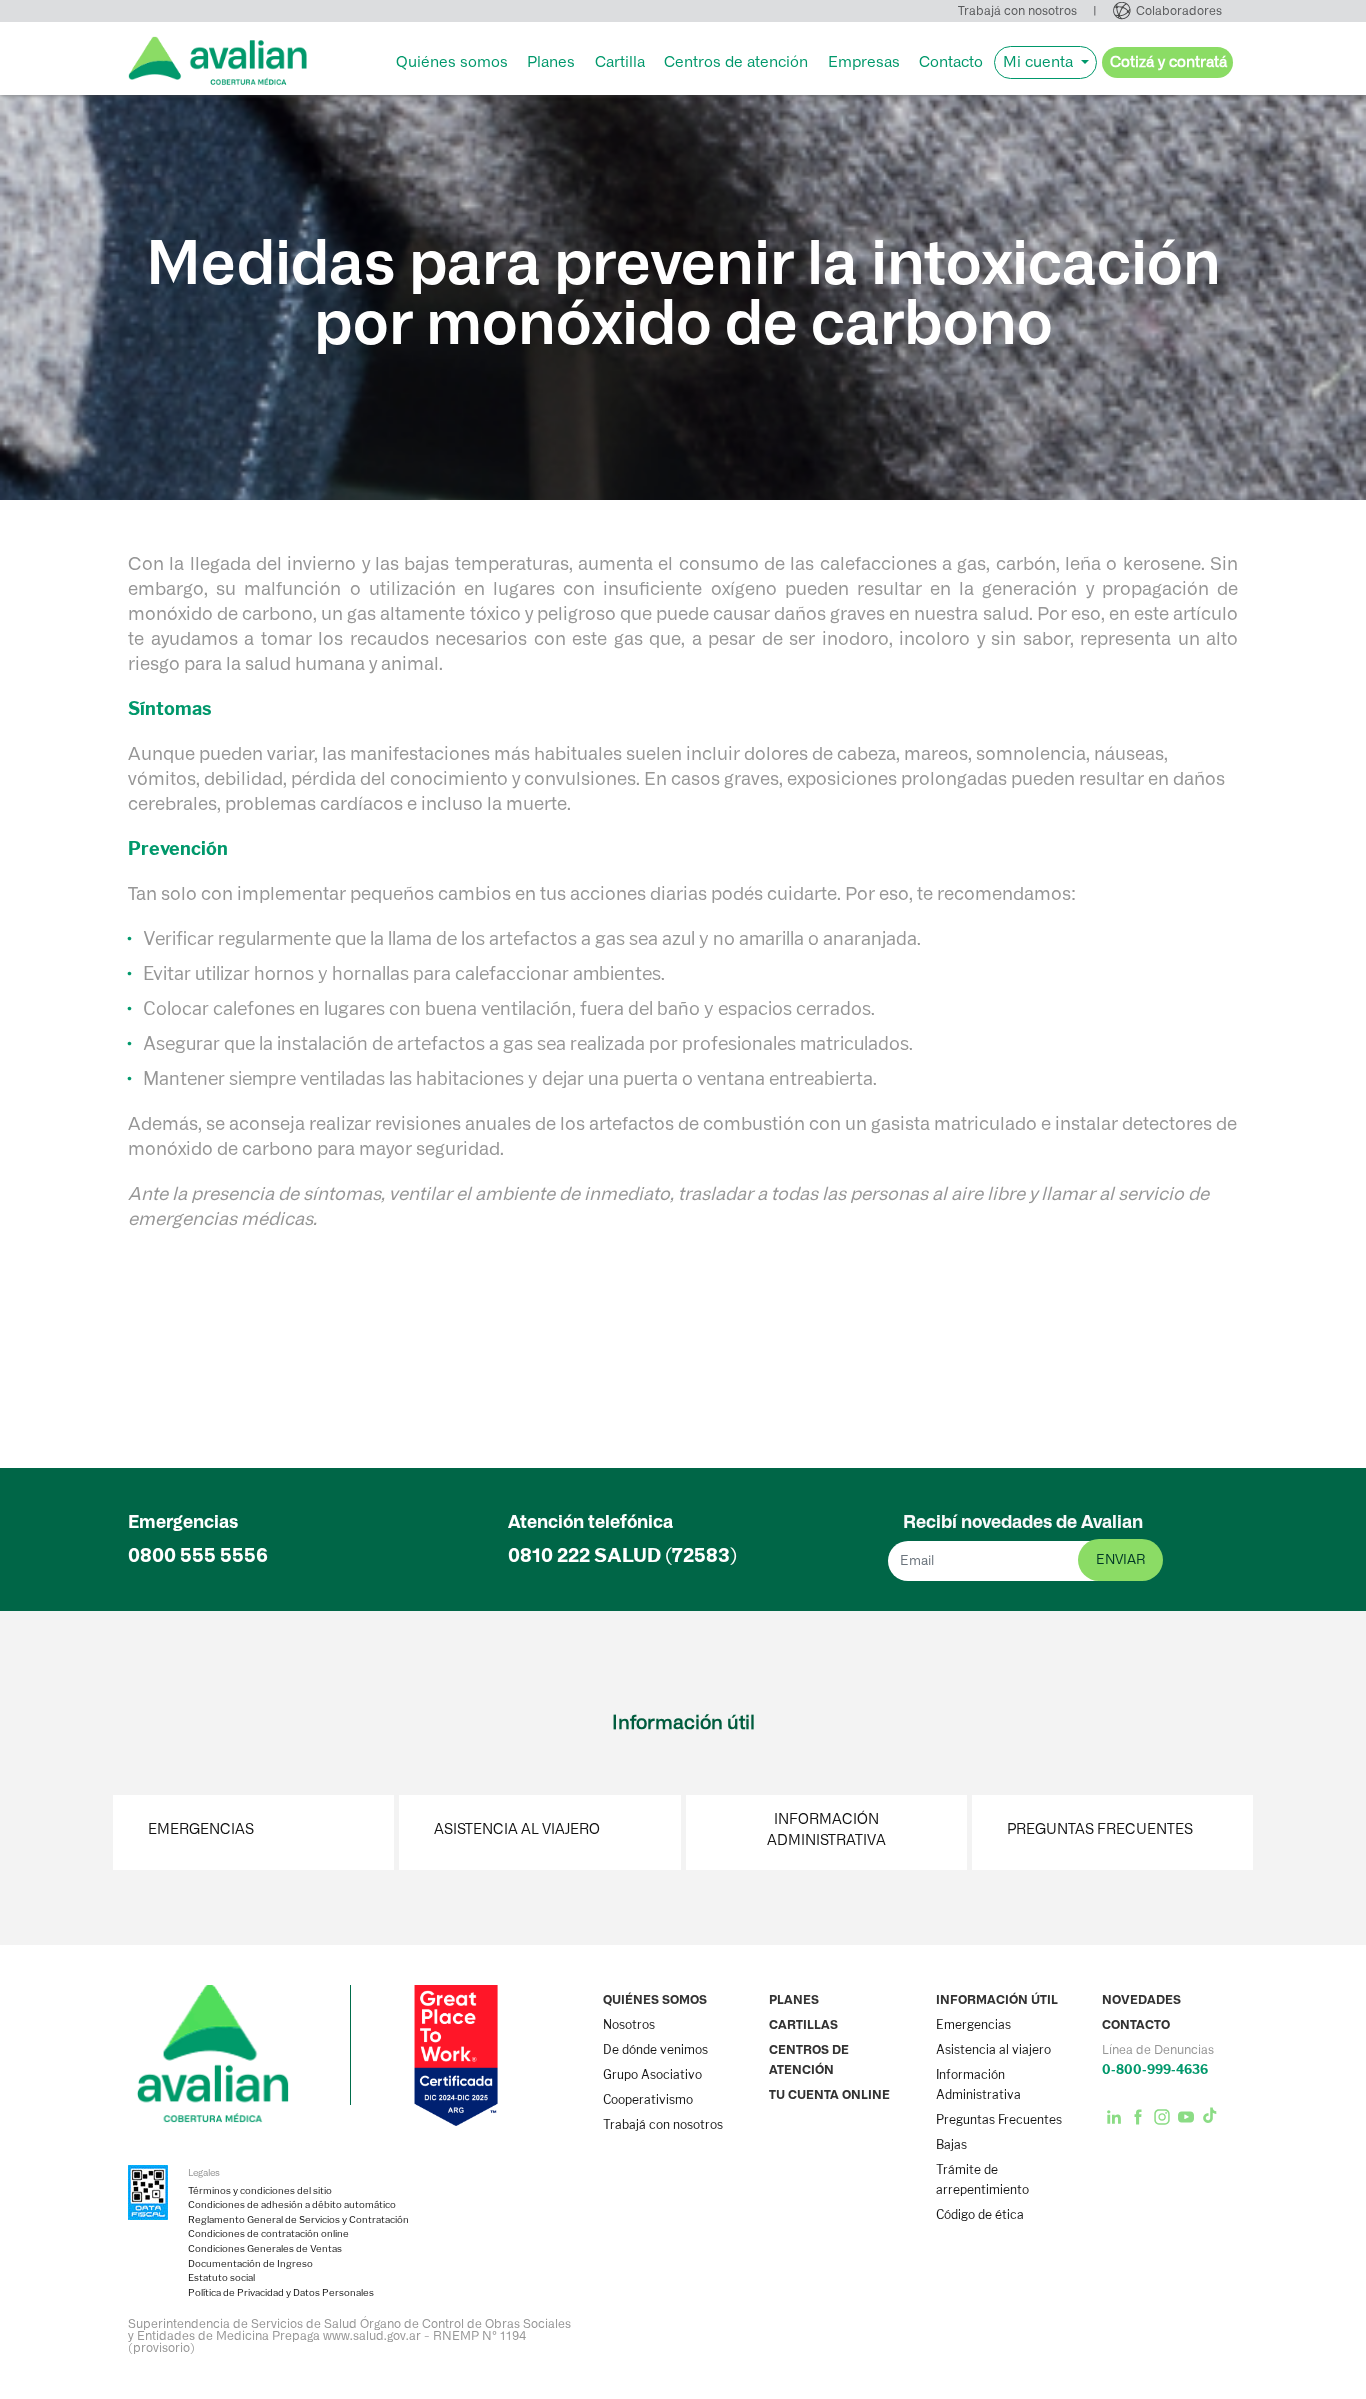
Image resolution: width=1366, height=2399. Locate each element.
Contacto (951, 62)
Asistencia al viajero (517, 1829)
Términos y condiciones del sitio (260, 2191)
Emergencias (201, 1829)
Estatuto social (221, 2278)
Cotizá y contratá (1168, 62)
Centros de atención (736, 62)
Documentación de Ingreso (250, 2264)
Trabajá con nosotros (1017, 10)
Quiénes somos (452, 62)
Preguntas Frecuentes (1100, 1829)
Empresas (864, 62)
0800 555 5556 (198, 1555)
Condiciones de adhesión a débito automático (292, 2205)
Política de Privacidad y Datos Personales (281, 2293)
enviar (1120, 1559)
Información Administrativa (826, 1830)
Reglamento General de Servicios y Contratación (298, 2220)
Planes (551, 62)
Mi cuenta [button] (1040, 62)
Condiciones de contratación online (268, 2234)
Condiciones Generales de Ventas (265, 2249)
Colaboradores (1179, 10)
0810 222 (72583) (622, 1555)
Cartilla (620, 62)
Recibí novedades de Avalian (1023, 1522)
